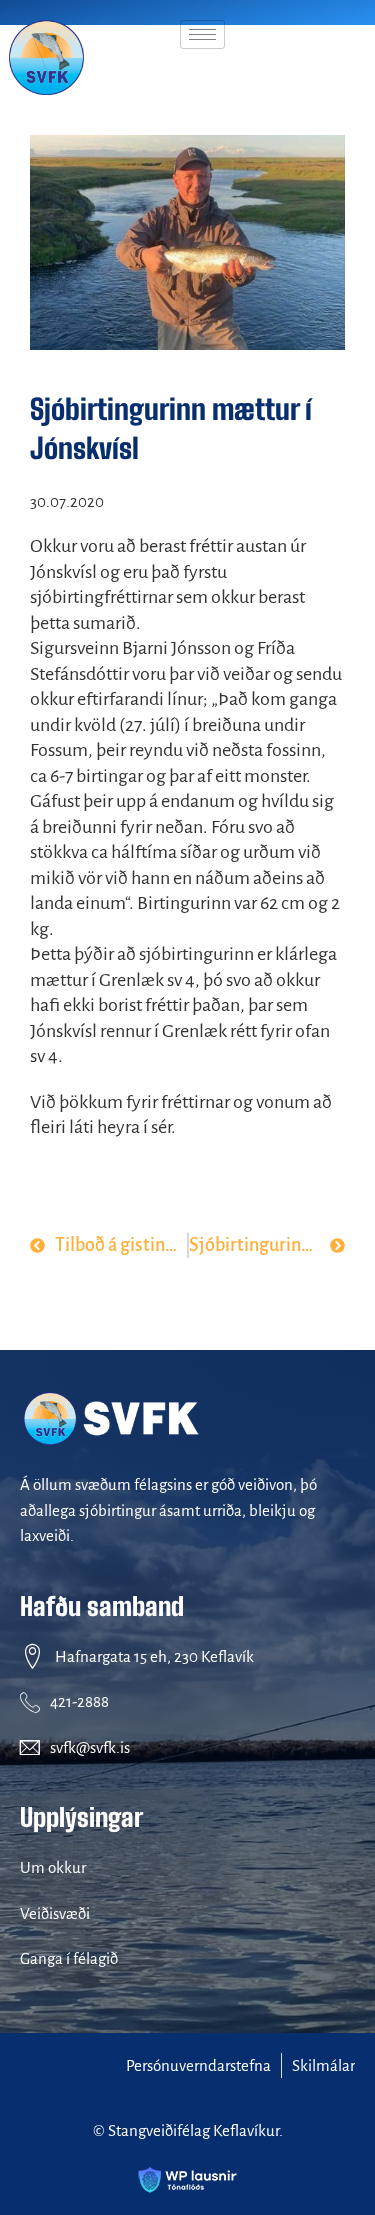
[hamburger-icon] (202, 34)
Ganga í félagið (69, 1958)
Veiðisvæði (55, 1913)
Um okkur (53, 1867)
